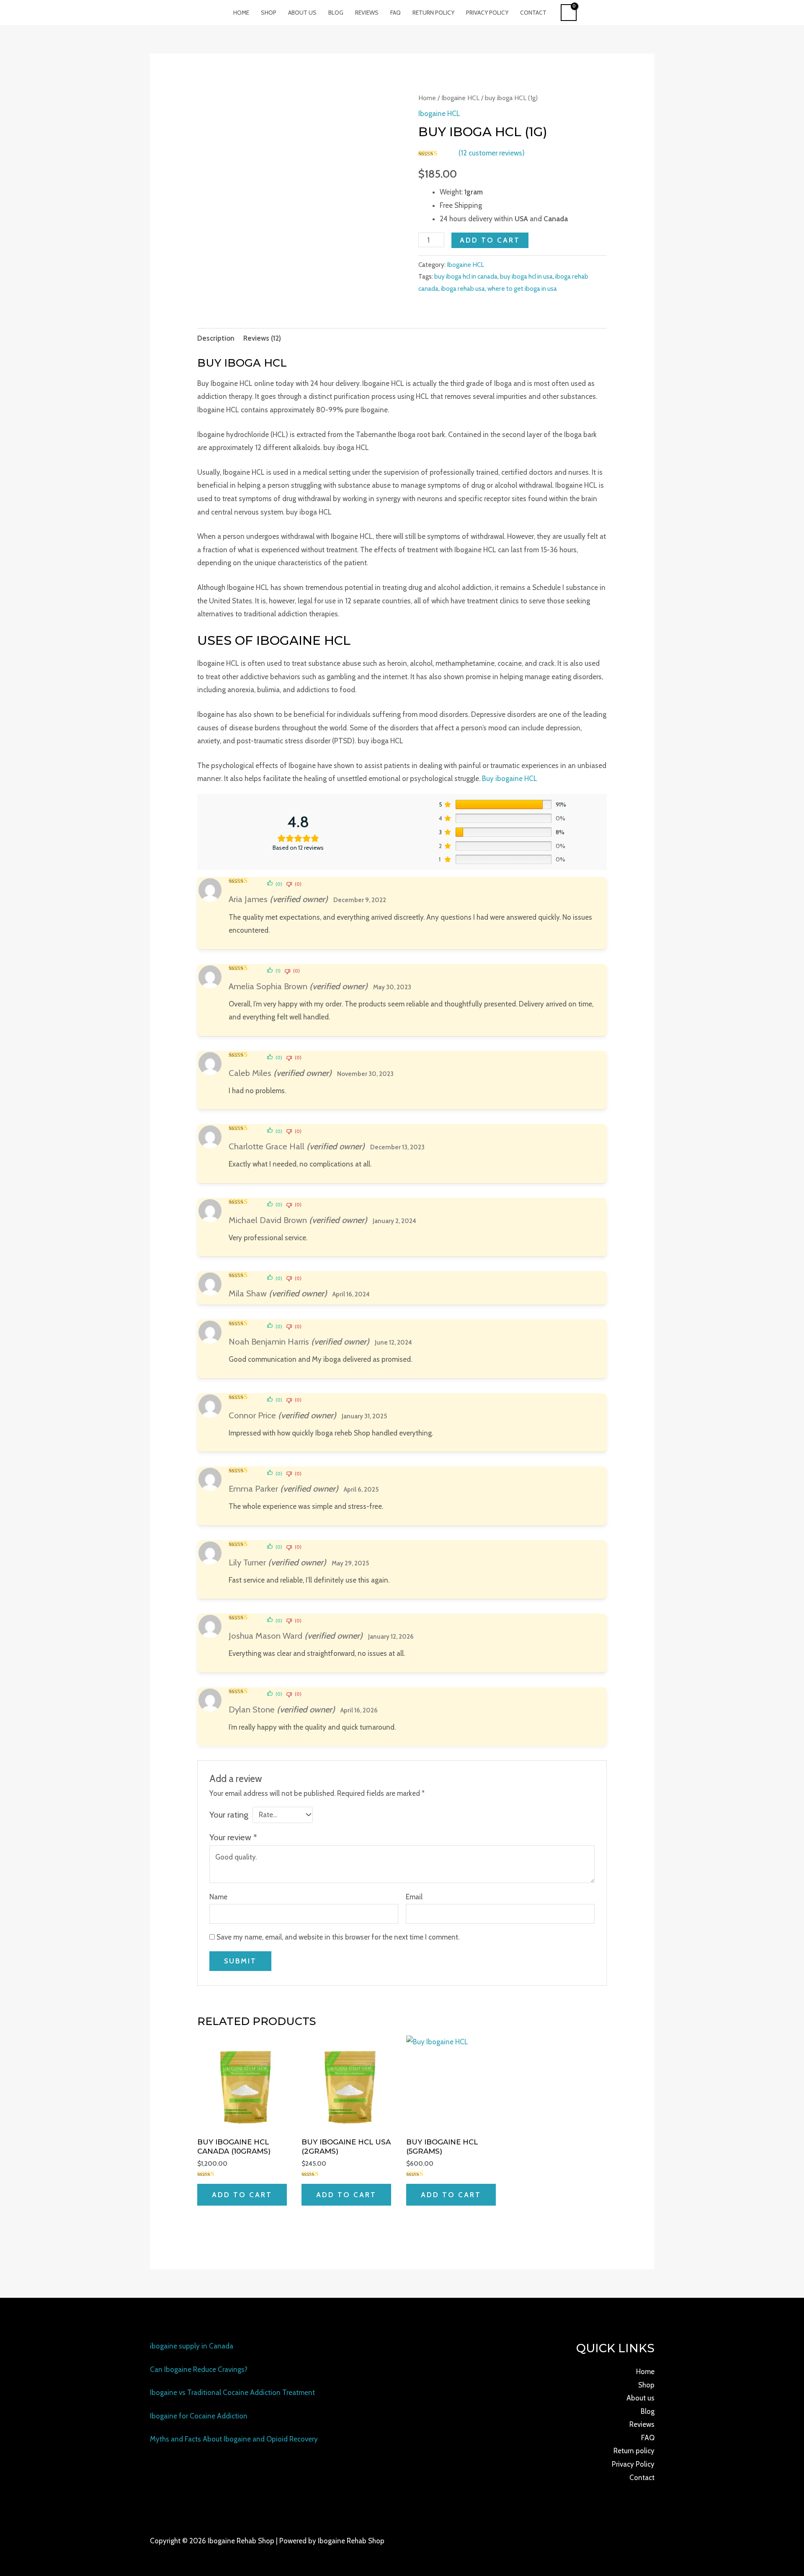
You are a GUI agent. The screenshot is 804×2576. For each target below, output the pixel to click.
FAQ (396, 13)
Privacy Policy (487, 13)
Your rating (229, 1814)
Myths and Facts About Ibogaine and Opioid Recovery (234, 2439)
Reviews (367, 13)
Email (414, 1897)
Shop (269, 13)
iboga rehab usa (463, 288)
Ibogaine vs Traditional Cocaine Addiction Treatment (232, 2392)
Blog (336, 13)
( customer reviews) (492, 153)
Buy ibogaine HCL (510, 778)
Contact (533, 13)
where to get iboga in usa (522, 288)
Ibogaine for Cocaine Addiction (199, 2416)
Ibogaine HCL (460, 98)
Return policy (433, 13)
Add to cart (490, 240)
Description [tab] (216, 338)
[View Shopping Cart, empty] (569, 13)
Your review (233, 1837)
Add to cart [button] (242, 2195)
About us (302, 13)
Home (241, 13)
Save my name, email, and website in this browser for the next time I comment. (338, 1937)
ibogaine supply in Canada (192, 2346)
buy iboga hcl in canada (466, 276)
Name (218, 1897)
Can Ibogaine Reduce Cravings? (199, 2369)
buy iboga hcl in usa (526, 276)
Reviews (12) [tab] (262, 338)
